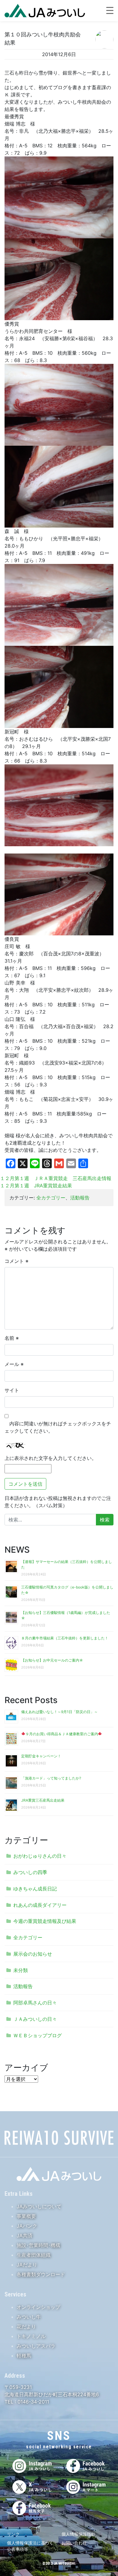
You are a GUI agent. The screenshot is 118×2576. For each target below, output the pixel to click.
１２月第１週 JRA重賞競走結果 (36, 1186)
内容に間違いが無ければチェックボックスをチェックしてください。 (58, 1427)
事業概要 (26, 2216)
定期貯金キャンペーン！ (41, 1756)
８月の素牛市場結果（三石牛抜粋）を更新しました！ (65, 1638)
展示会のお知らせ (33, 1954)
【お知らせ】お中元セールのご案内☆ (52, 1660)
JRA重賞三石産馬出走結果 (43, 1800)
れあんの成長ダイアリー (40, 1905)
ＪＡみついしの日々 (35, 2019)
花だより (26, 2326)
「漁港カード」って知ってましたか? (51, 1778)
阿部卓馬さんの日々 (35, 2003)
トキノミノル (31, 2336)
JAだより (27, 2265)
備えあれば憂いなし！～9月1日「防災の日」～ (59, 1712)
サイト (12, 1390)
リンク (13, 2534)
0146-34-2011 (33, 2402)
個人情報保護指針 (78, 2534)
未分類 (21, 1970)
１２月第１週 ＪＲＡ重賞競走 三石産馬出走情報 (56, 1178)
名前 (12, 1338)
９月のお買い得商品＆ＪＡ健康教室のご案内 (62, 1734)
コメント (16, 1261)
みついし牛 (29, 2317)
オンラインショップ (38, 2307)
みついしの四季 (30, 1872)
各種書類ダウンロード (41, 2274)
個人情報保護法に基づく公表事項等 (30, 2546)
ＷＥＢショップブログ (38, 2035)
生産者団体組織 (34, 2255)
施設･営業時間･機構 (38, 2245)
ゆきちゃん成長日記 (35, 1889)
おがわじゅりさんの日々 (40, 1856)
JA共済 (25, 2236)
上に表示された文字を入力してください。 (51, 1458)
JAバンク (27, 2226)
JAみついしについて (39, 2206)
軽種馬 (24, 2356)
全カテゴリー (51, 1198)
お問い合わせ (74, 2543)
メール (14, 1364)
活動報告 (80, 1198)
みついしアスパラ (36, 2346)
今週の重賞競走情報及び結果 (45, 1921)
